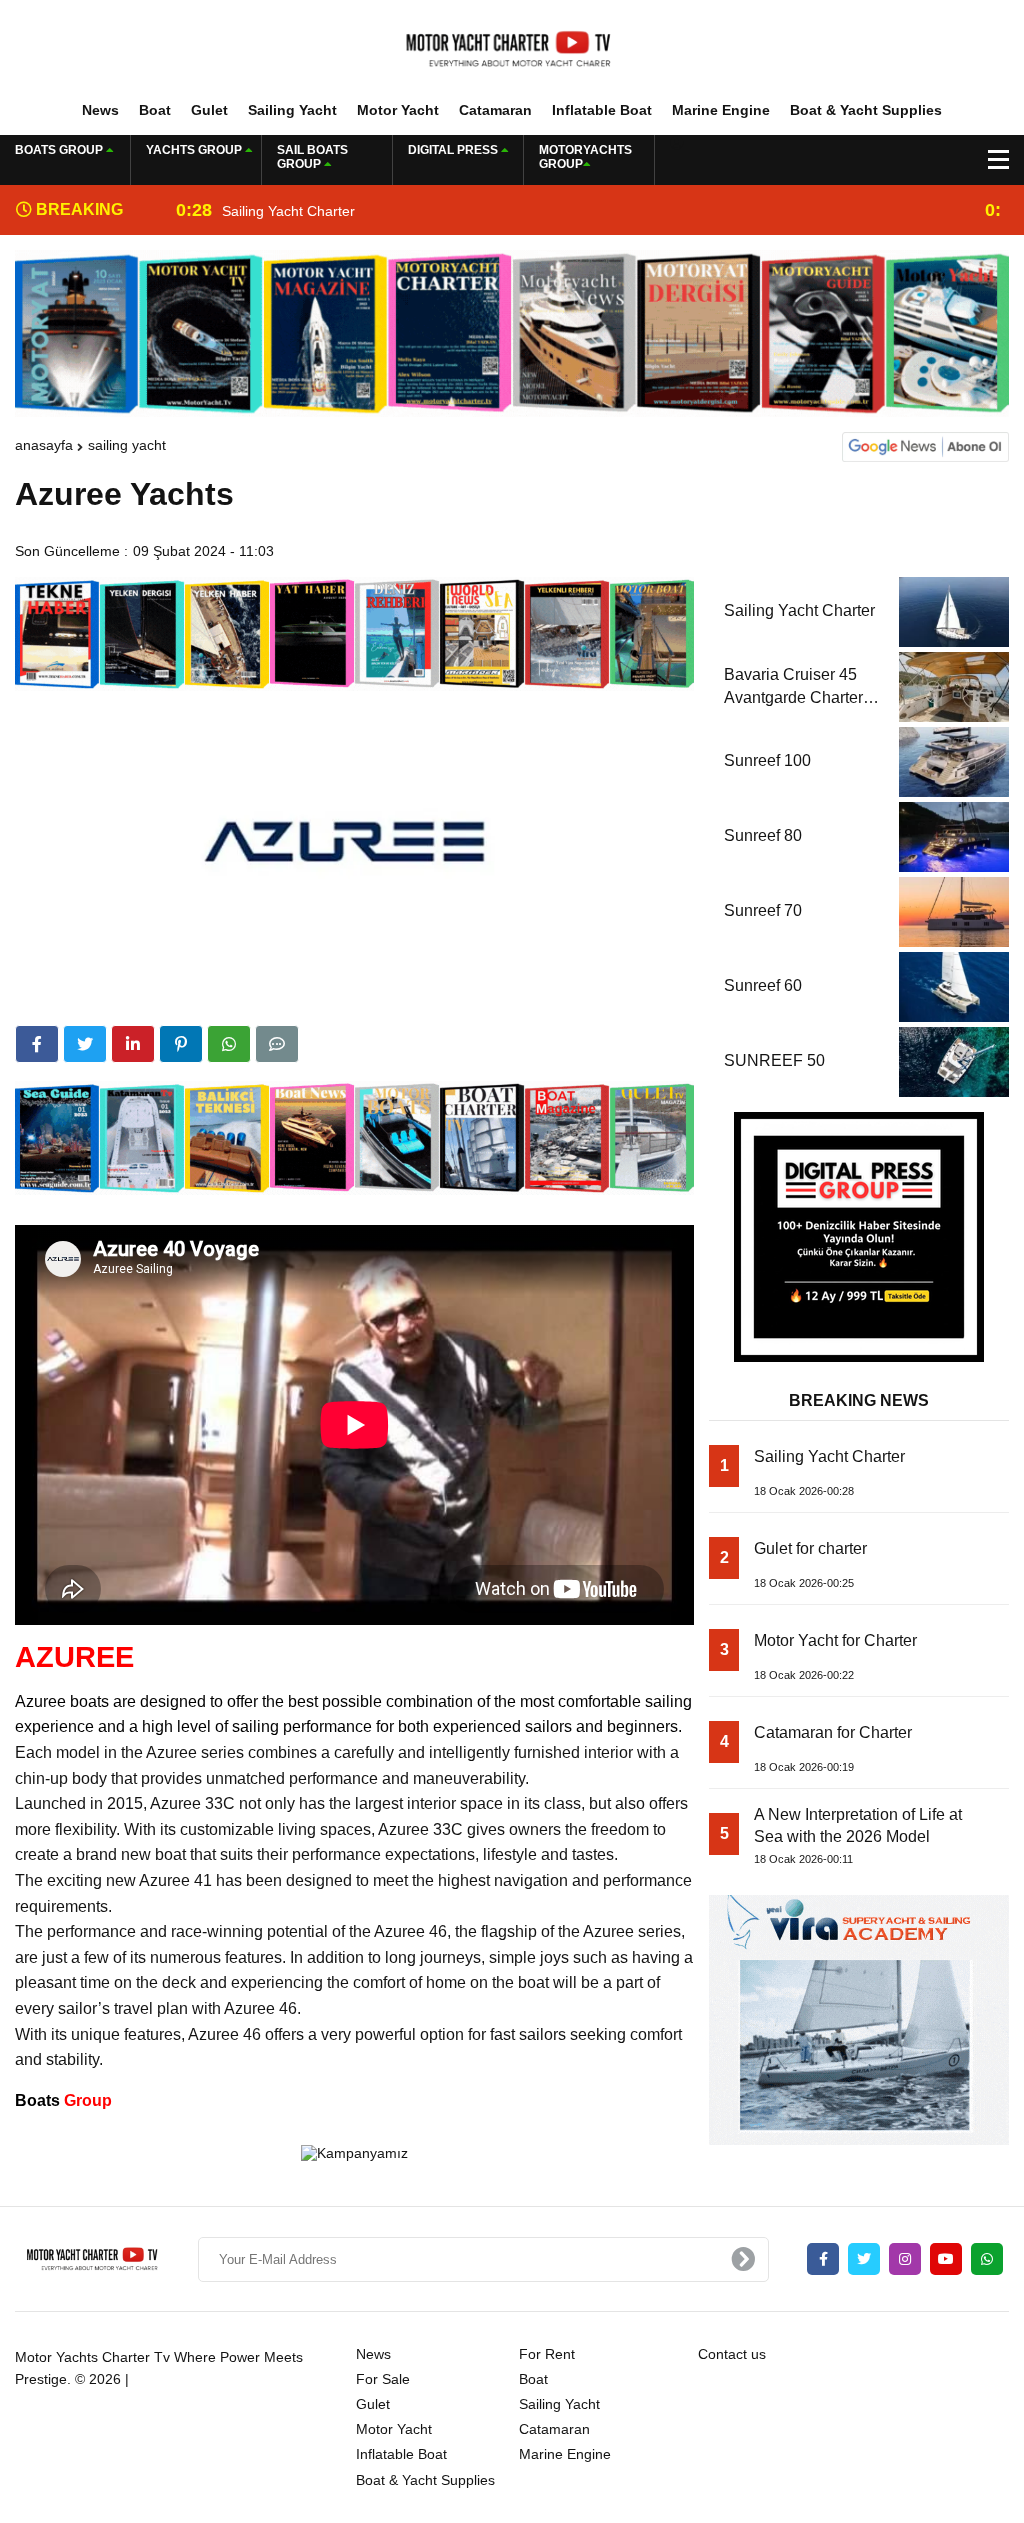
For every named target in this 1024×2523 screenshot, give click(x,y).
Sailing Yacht (292, 110)
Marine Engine (721, 110)
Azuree (40, 1701)
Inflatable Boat (602, 110)
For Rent (547, 2354)
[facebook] (37, 1044)
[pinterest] (181, 1044)
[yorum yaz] (277, 1044)
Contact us (732, 2354)
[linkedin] (133, 1044)
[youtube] (946, 2259)
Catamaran (495, 110)
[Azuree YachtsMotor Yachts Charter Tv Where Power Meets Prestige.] (512, 49)
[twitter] (85, 1044)
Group (63, 2100)
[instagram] (905, 2259)
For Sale (383, 2379)
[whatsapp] (987, 2259)
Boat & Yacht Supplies (866, 110)
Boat (155, 110)
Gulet (209, 110)
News (100, 110)
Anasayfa (44, 445)
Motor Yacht (398, 110)
